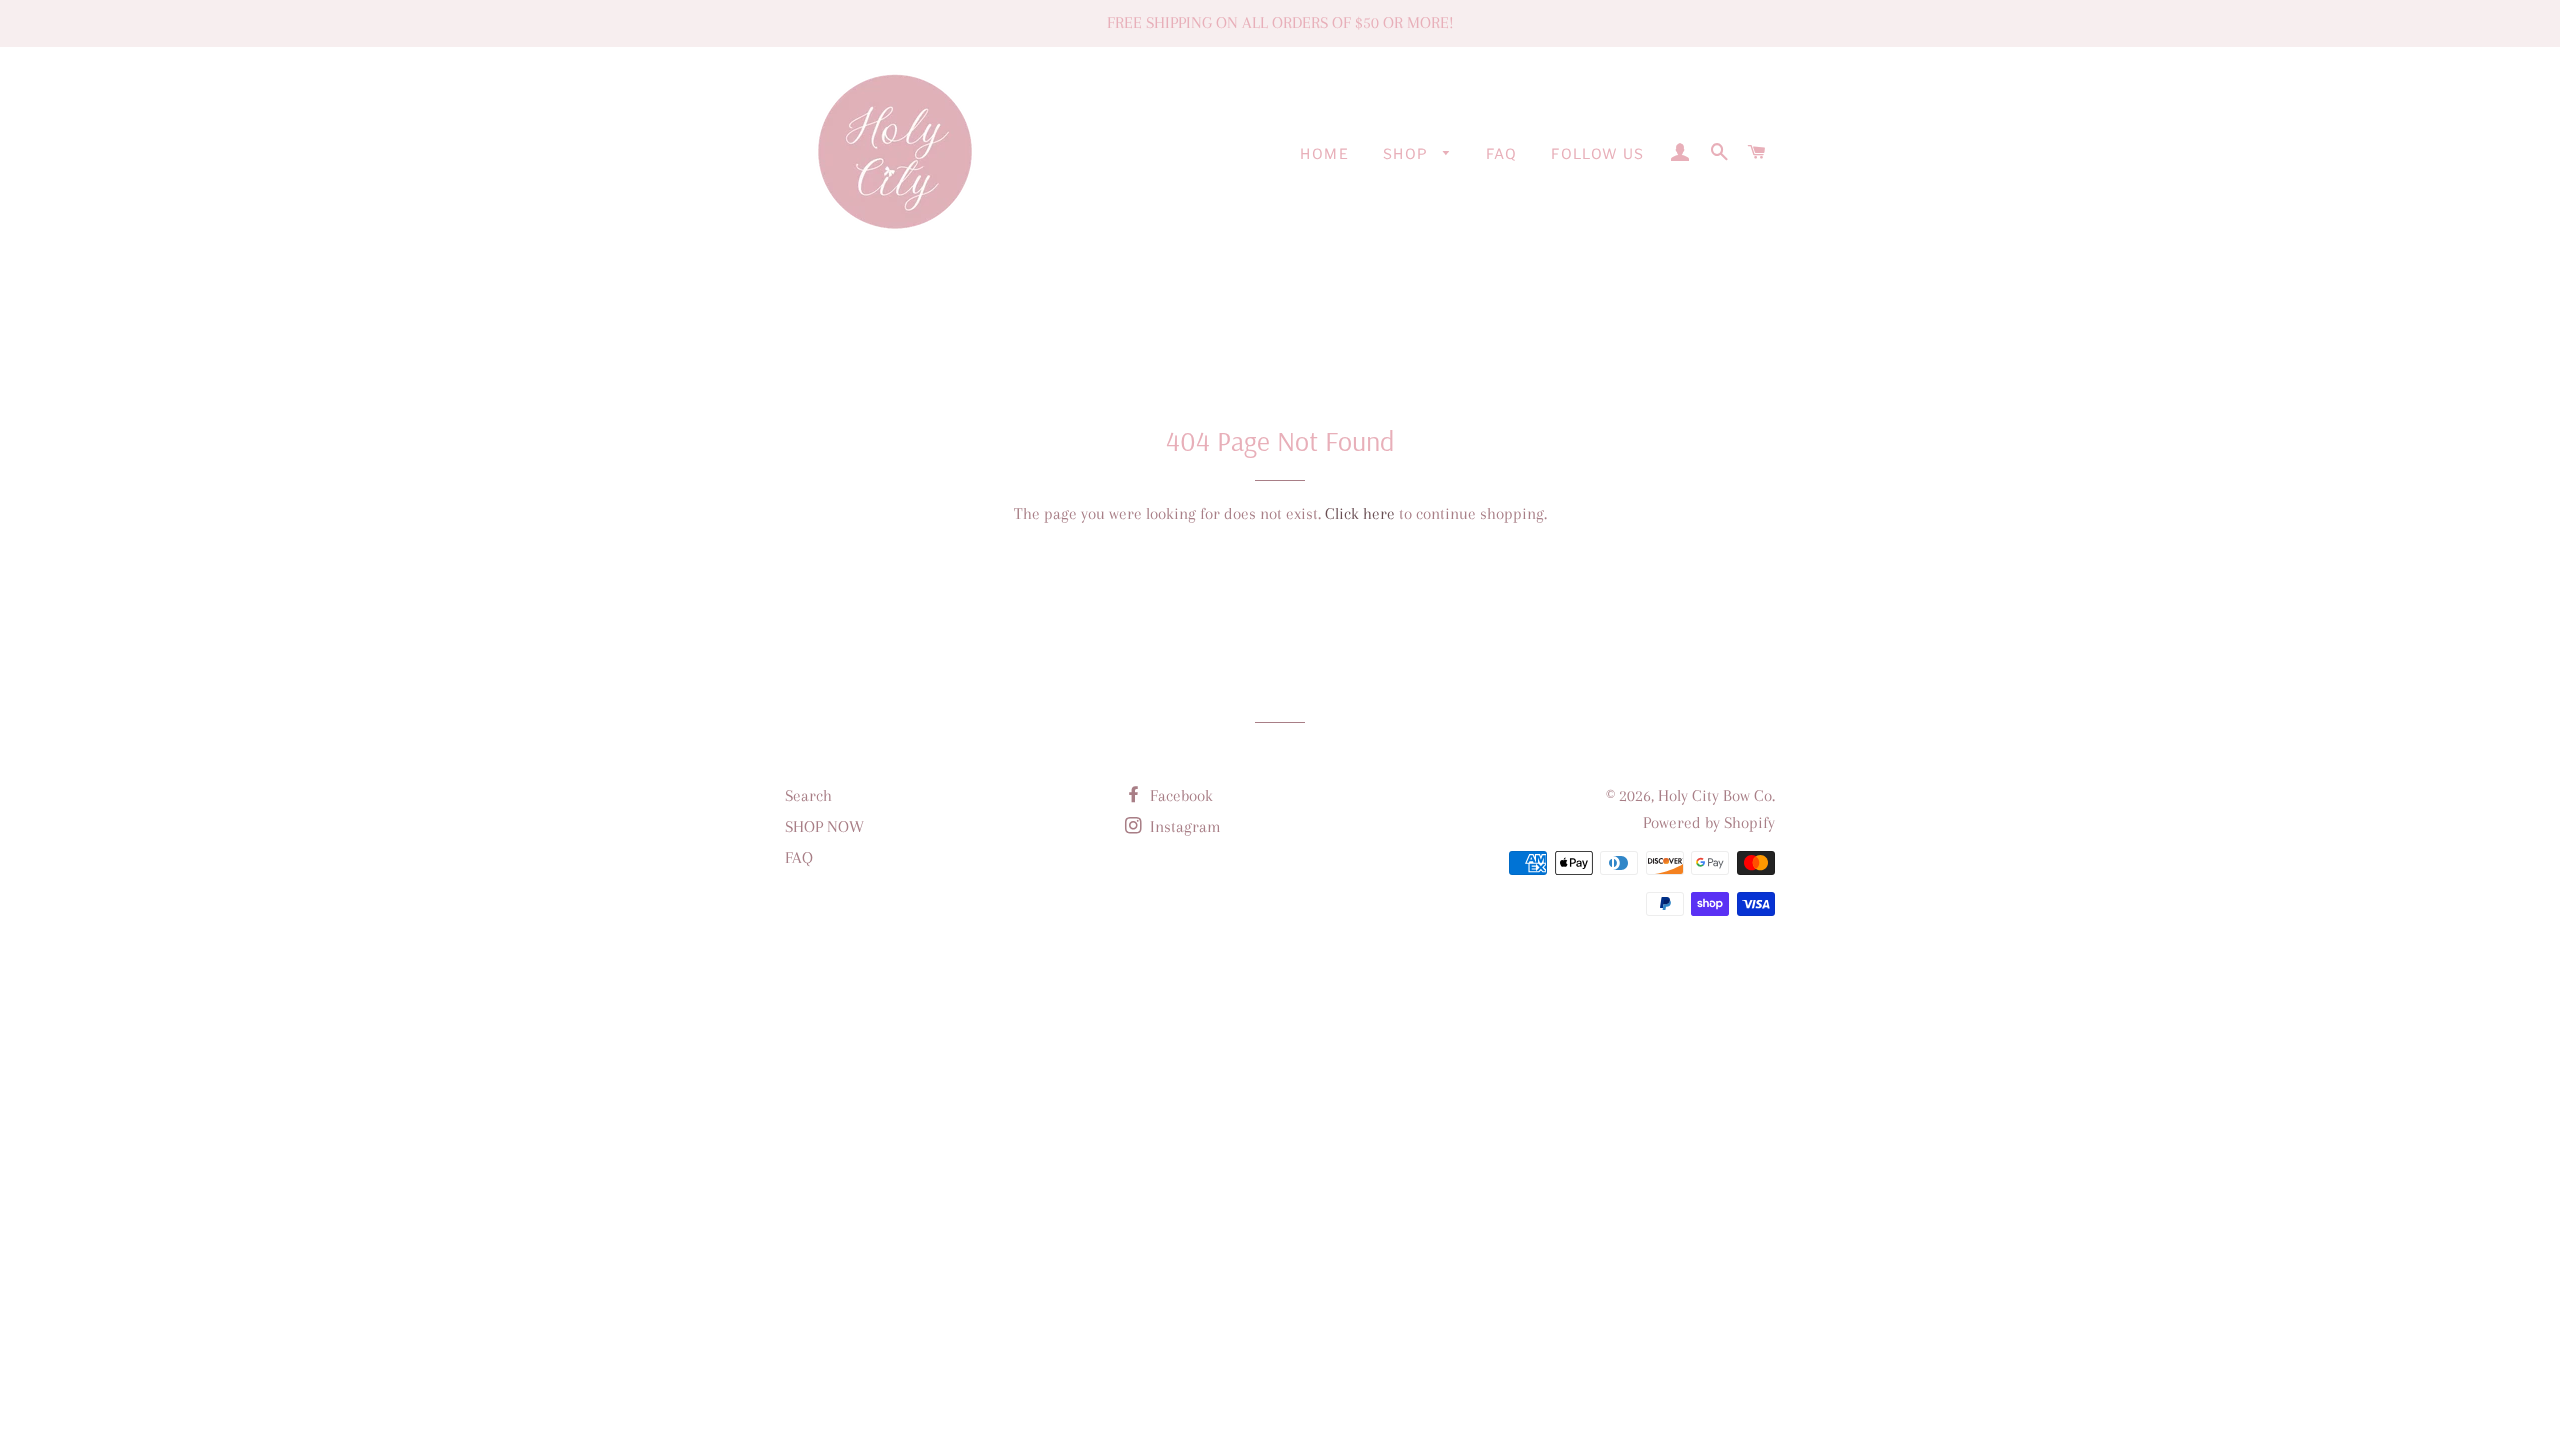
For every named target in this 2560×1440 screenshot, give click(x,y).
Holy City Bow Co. (1716, 795)
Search (808, 795)
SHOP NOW (824, 826)
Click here (1360, 513)
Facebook (1179, 795)
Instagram (1183, 826)
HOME (1324, 153)
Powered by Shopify (1709, 822)
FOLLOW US (1598, 153)
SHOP (1408, 153)
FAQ (1501, 153)
